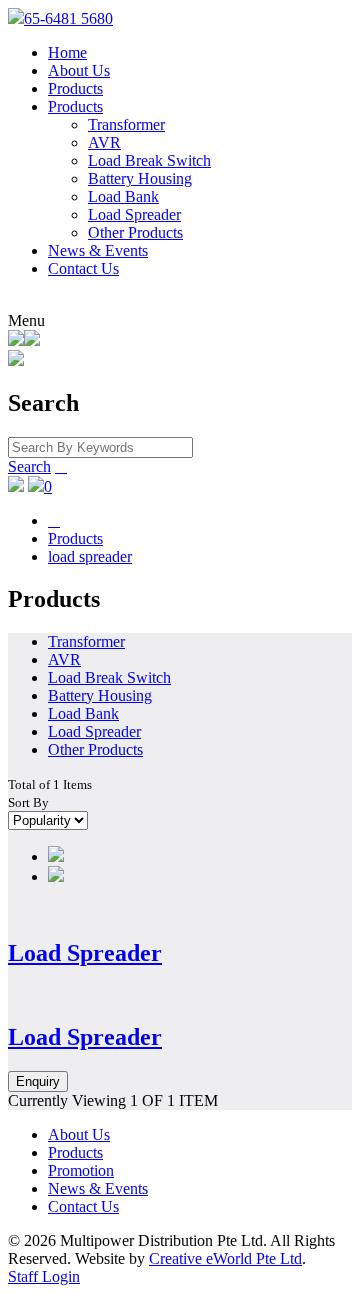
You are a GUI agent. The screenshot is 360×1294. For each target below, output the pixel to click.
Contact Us (83, 268)
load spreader (90, 556)
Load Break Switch (149, 160)
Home (67, 52)
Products (75, 88)
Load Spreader (134, 214)
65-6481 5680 (68, 18)
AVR (104, 142)
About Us (79, 70)
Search (29, 466)
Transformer (126, 124)
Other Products (135, 232)
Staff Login (44, 1276)
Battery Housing (140, 178)
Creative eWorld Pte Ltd (225, 1258)
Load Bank (123, 196)
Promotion (81, 1170)
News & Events (98, 250)
